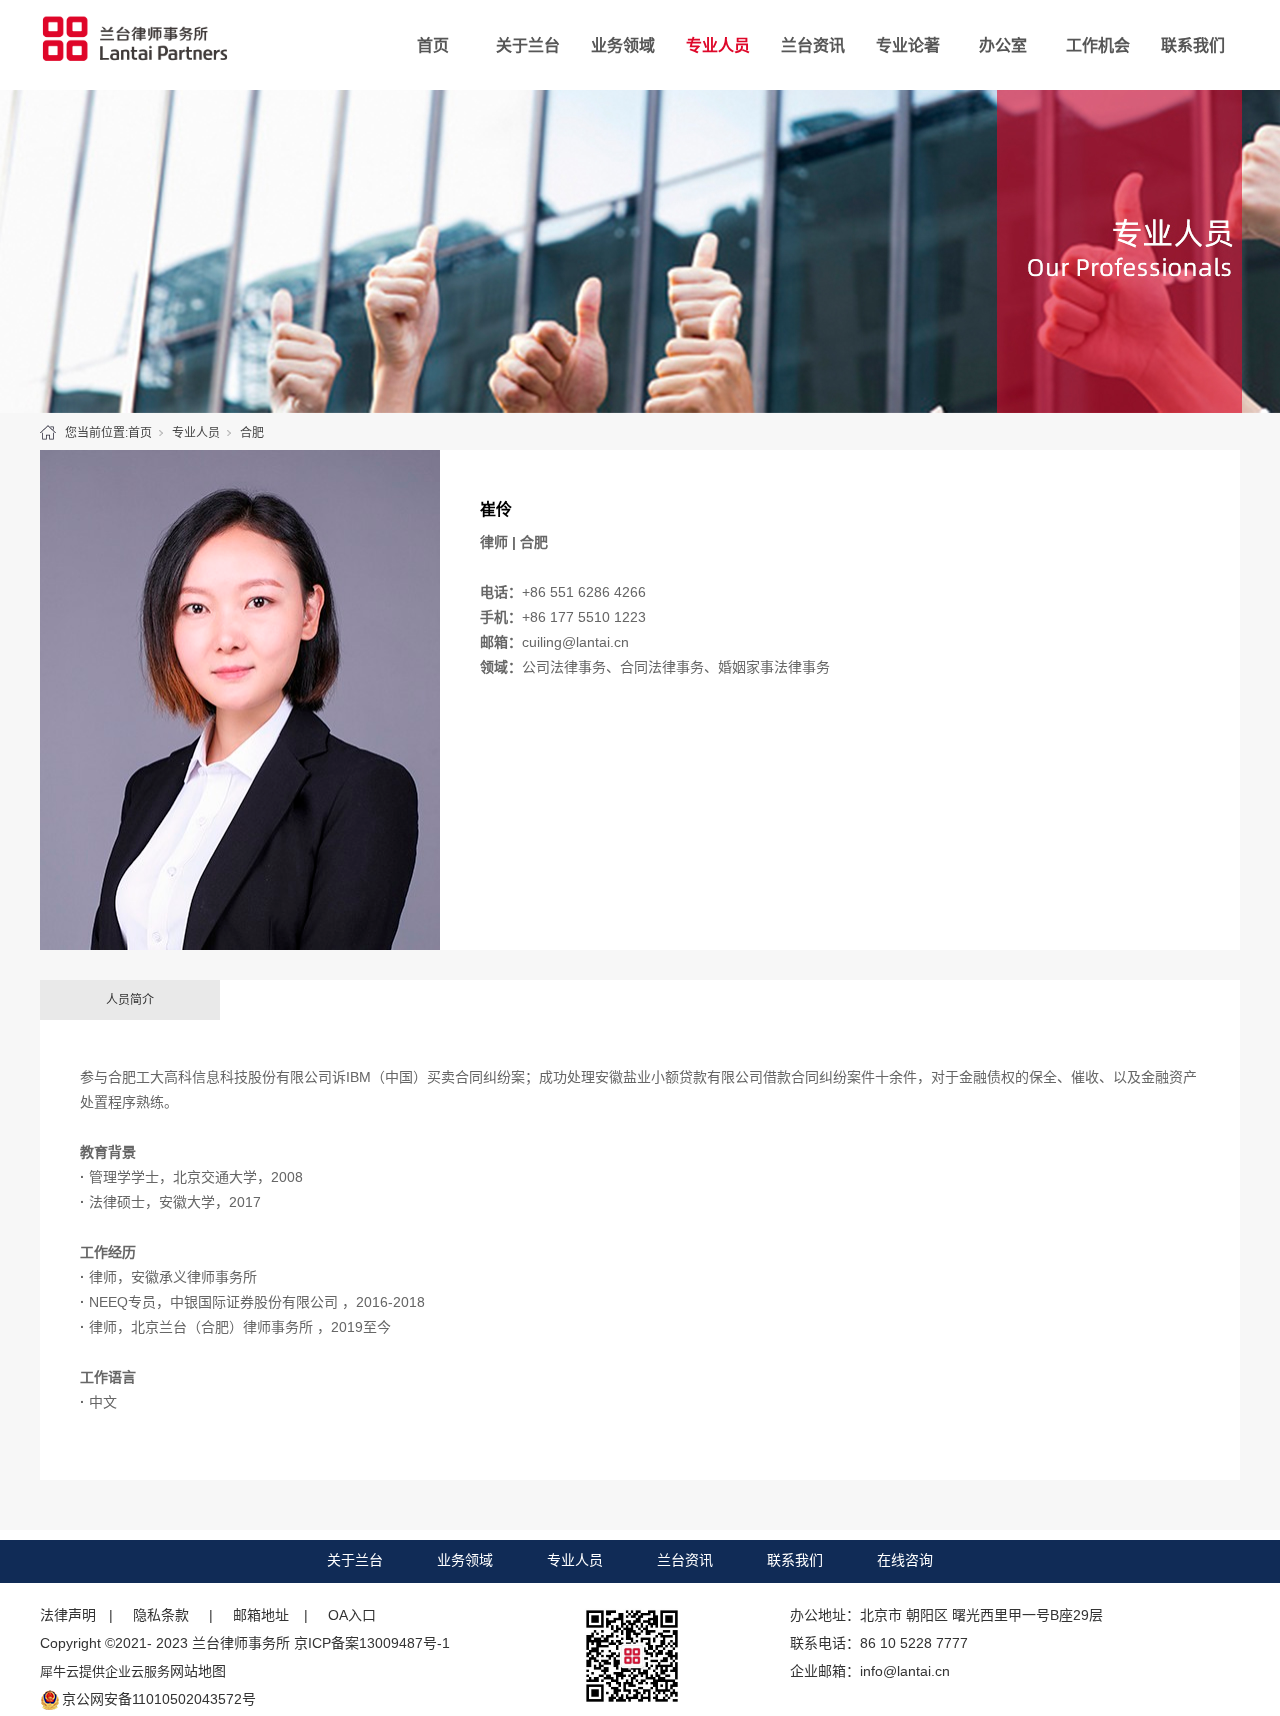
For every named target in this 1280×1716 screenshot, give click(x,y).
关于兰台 (528, 45)
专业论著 (908, 45)
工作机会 (1098, 45)
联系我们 (1193, 45)
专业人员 (718, 45)
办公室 (1003, 45)
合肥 (252, 433)
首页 (433, 45)
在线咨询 (905, 1560)
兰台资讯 (813, 45)
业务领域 (623, 45)
